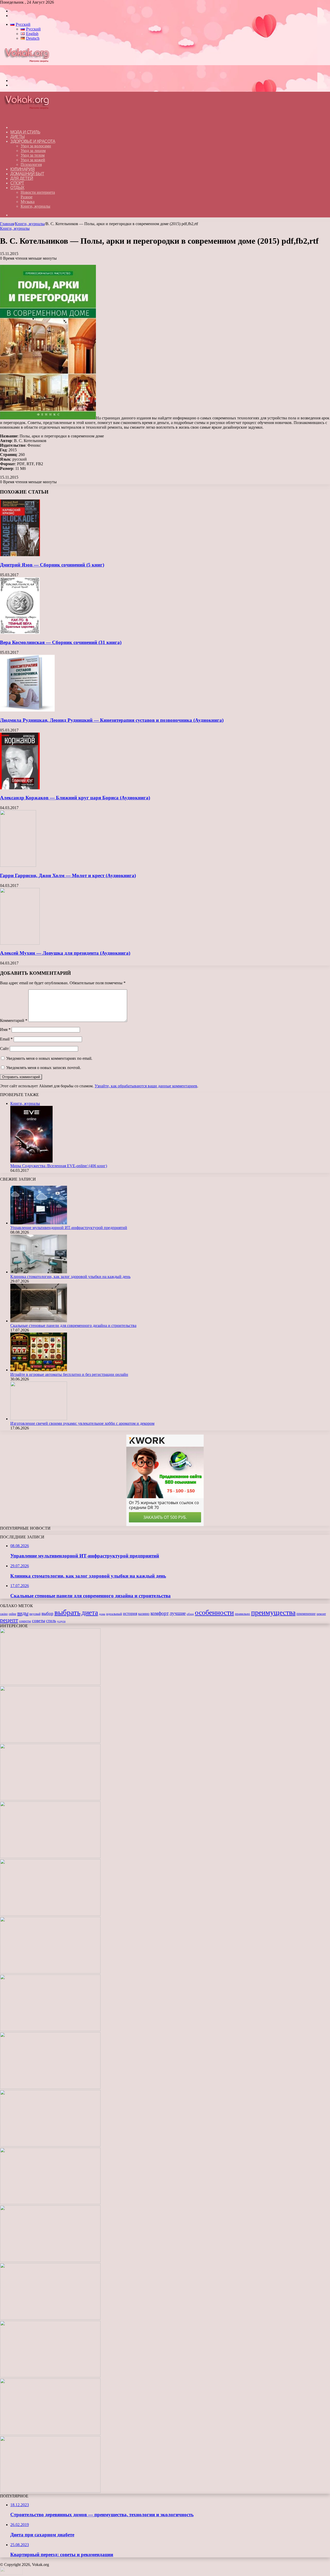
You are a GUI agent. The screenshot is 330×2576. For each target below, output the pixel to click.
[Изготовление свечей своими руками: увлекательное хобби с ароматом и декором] (39, 1419)
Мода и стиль (25, 132)
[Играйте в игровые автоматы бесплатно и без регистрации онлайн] (39, 1370)
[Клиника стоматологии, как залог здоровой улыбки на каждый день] (39, 1272)
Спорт (17, 183)
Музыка (28, 202)
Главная (7, 224)
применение (306, 1614)
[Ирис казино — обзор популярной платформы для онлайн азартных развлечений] (50, 2318)
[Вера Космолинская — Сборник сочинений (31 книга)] (20, 633)
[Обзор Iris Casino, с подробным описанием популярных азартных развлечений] (50, 2203)
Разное (27, 197)
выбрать (67, 1612)
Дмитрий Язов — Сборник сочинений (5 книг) (52, 565)
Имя (5, 1029)
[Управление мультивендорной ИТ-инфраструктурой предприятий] (39, 1223)
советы (39, 1621)
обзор (190, 1614)
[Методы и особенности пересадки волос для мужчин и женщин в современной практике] (50, 2087)
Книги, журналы (35, 206)
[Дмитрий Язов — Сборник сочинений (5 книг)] (20, 555)
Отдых (17, 188)
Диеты (18, 137)
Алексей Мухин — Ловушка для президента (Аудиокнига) (65, 953)
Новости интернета (38, 192)
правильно (242, 1614)
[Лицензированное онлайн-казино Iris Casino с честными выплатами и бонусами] (50, 2376)
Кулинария (23, 169)
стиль (51, 1621)
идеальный (114, 1614)
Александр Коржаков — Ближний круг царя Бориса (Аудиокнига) (75, 798)
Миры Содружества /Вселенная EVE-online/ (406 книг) (59, 1166)
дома (102, 1614)
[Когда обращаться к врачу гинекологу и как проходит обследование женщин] (50, 1972)
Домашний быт (27, 174)
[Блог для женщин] (29, 72)
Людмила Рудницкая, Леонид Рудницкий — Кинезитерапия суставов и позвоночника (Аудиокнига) (112, 720)
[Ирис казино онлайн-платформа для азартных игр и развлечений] (50, 2261)
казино (144, 1614)
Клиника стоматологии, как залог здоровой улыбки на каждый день (70, 1277)
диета (90, 1613)
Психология (31, 164)
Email (6, 1039)
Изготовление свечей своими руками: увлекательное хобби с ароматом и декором (82, 1423)
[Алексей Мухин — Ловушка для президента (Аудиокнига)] (20, 943)
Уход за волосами (36, 146)
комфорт (160, 1613)
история (130, 1613)
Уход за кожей (33, 160)
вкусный (35, 1614)
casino (4, 1614)
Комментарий (14, 1020)
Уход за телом (33, 155)
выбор (47, 1613)
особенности (214, 1612)
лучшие (178, 1613)
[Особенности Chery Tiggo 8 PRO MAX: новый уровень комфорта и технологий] (50, 2491)
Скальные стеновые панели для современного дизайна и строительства (73, 1325)
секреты (25, 1621)
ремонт (321, 1614)
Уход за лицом (33, 151)
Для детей (22, 178)
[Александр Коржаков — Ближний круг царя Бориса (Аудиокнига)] (20, 788)
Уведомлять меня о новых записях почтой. (44, 1068)
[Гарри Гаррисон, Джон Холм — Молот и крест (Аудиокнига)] (18, 865)
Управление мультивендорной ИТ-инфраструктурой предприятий (69, 1228)
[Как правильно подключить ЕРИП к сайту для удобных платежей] (50, 2030)
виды (23, 1613)
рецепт (9, 1620)
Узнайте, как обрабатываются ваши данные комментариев (146, 1086)
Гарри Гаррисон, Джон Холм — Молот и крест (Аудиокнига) (68, 875)
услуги (61, 1621)
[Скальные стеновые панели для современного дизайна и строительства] (39, 1321)
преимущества (273, 1612)
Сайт (4, 1049)
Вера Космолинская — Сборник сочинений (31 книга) (61, 642)
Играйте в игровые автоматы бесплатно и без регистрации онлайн (69, 1374)
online (13, 1614)
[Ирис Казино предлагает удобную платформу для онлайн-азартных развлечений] (50, 2145)
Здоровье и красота (33, 141)
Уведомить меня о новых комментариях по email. (49, 1058)
